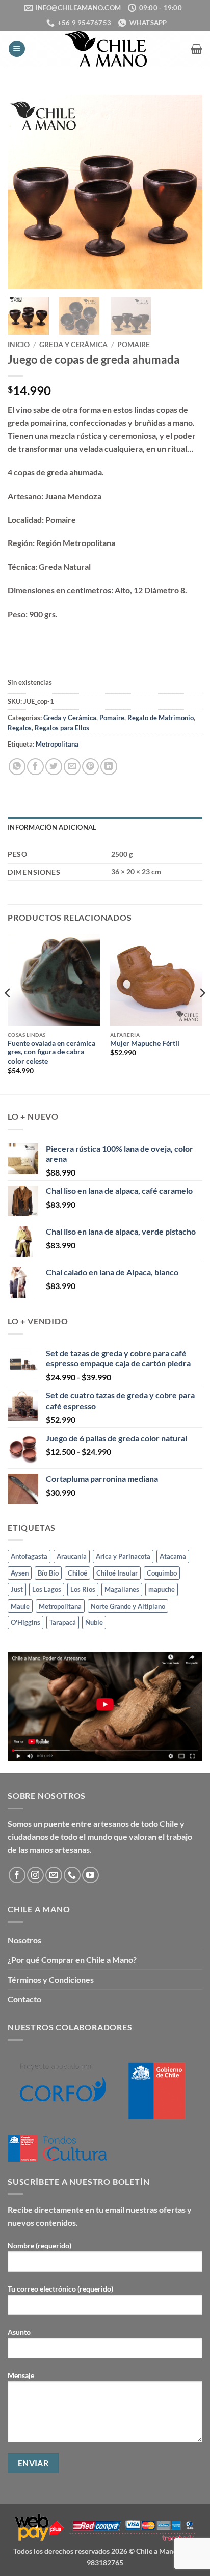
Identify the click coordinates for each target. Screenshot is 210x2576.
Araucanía (72, 1556)
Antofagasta (29, 1556)
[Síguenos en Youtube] (90, 1875)
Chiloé (77, 1573)
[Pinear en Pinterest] (90, 767)
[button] (17, 49)
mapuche (162, 1589)
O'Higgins (25, 1622)
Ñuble (94, 1622)
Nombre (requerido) (40, 2245)
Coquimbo (162, 1573)
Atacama (173, 1556)
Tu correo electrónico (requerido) (60, 2289)
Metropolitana (57, 744)
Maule (20, 1606)
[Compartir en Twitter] (54, 767)
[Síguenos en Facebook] (17, 1875)
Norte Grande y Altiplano (128, 1606)
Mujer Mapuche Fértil (145, 1043)
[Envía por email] (72, 767)
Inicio (19, 345)
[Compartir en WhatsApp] (17, 767)
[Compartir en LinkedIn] (109, 767)
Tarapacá (63, 1622)
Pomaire (134, 345)
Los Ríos (83, 1589)
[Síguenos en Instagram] (35, 1875)
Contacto (24, 1999)
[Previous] (24, 192)
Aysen (20, 1573)
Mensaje (21, 2375)
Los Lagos (47, 1589)
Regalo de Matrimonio (161, 718)
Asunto (19, 2332)
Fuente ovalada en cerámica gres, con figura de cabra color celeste (51, 1052)
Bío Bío (48, 1573)
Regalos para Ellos (62, 728)
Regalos (20, 728)
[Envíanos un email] (54, 1875)
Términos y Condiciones (51, 1979)
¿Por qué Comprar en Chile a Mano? (72, 1959)
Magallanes (122, 1589)
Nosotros (24, 1940)
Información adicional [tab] (52, 827)
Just (17, 1589)
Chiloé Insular (117, 1573)
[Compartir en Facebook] (35, 767)
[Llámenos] (72, 1875)
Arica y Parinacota (123, 1556)
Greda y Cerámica (73, 345)
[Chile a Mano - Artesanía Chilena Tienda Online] (105, 49)
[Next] (186, 192)
